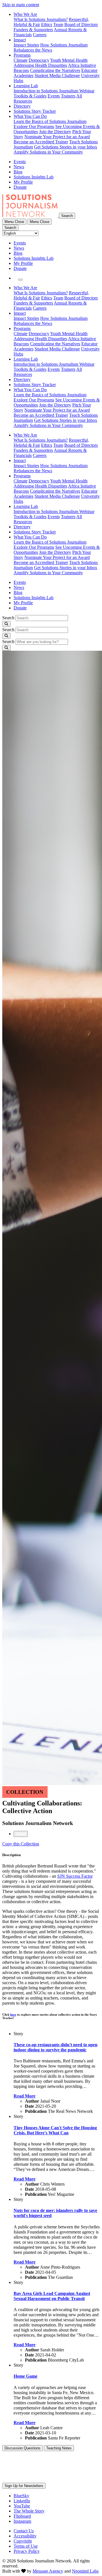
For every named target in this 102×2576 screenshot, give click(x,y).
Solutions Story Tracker (35, 111)
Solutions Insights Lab (34, 177)
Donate (20, 187)
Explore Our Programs (34, 126)
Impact (20, 40)
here (13, 2015)
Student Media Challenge (57, 75)
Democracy (39, 60)
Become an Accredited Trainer (41, 142)
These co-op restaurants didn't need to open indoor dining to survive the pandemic (56, 2047)
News (19, 167)
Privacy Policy (27, 2551)
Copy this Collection (21, 1844)
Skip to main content (21, 5)
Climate (21, 60)
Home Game (25, 2376)
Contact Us (24, 2531)
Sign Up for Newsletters (24, 2486)
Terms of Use (26, 2546)
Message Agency (48, 2571)
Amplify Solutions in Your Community (48, 152)
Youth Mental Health (69, 60)
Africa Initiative (82, 65)
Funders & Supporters (33, 30)
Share (21, 1834)
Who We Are (25, 14)
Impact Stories (26, 45)
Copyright (23, 2541)
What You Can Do (30, 116)
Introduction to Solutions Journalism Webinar (54, 91)
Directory (22, 106)
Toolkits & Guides (30, 96)
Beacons (21, 70)
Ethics (47, 25)
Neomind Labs (85, 2571)
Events (54, 96)
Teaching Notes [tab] (59, 2448)
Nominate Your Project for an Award (57, 137)
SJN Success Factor (75, 1876)
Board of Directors (81, 25)
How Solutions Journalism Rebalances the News (51, 47)
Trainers (68, 96)
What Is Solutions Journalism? (41, 19)
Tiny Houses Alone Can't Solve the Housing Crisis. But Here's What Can (55, 2130)
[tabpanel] (51, 1942)
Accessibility (25, 2536)
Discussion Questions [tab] (23, 2448)
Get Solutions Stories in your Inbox (66, 147)
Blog (18, 172)
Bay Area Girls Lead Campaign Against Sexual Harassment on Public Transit (52, 2296)
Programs (22, 55)
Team (58, 25)
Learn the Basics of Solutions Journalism (50, 121)
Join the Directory (55, 132)
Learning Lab (26, 86)
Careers (40, 35)
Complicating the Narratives (55, 70)
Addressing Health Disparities (40, 65)
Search (8, 618)
